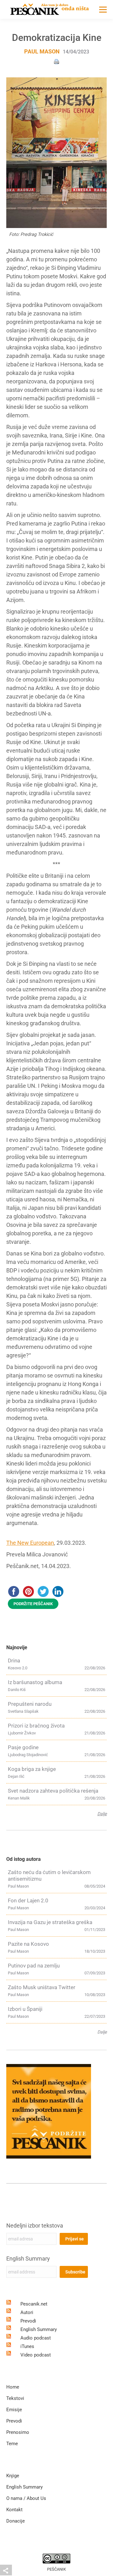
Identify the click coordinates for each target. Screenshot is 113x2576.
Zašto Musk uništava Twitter (42, 1987)
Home (13, 2387)
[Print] (56, 61)
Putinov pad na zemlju (34, 1966)
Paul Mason (42, 51)
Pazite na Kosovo (28, 1944)
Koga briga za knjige (32, 1769)
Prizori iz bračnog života (36, 1726)
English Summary (28, 2259)
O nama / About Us (26, 2498)
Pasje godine (23, 1747)
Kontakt (14, 2510)
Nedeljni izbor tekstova (35, 2225)
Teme (12, 2444)
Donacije (16, 2521)
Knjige (13, 2476)
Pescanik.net (34, 2304)
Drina (14, 1661)
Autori (27, 2312)
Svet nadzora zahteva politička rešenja (53, 1791)
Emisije (14, 2410)
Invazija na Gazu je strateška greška (50, 1922)
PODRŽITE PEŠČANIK (33, 1604)
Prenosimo (18, 2432)
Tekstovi (15, 2398)
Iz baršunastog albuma (35, 1682)
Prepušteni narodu (30, 1704)
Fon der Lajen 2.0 (28, 1900)
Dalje (102, 1814)
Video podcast (36, 2355)
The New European (30, 1543)
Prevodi (28, 2321)
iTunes (27, 2346)
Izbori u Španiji (25, 2009)
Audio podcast (36, 2338)
